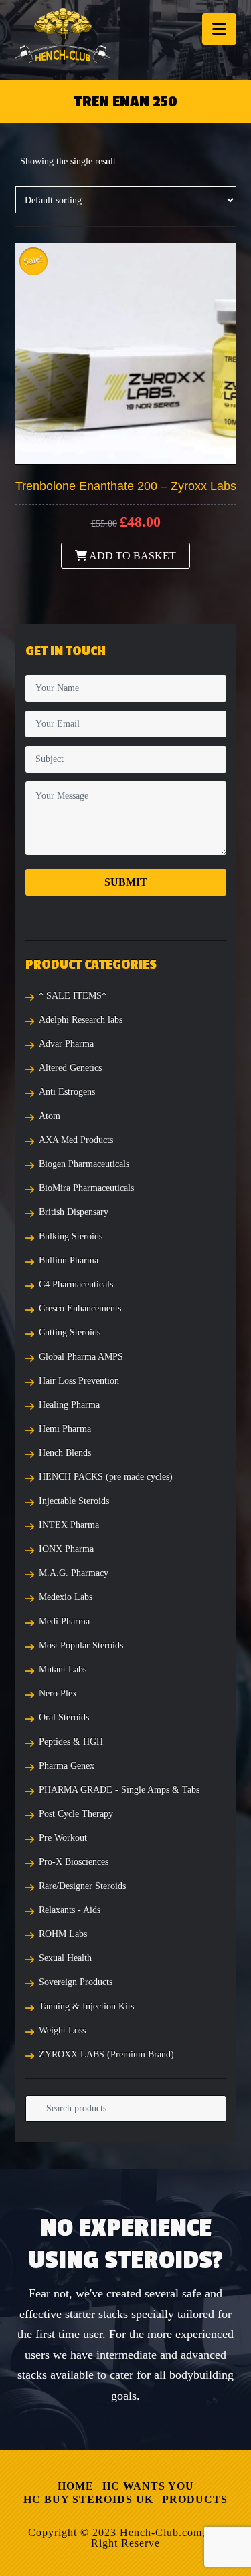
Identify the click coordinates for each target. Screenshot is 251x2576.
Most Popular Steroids (81, 1645)
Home (76, 2486)
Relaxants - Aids (70, 1910)
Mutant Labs (63, 1669)
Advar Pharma (66, 1044)
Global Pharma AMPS (81, 1357)
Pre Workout (63, 1838)
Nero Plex (58, 1693)
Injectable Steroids (74, 1501)
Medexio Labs (66, 1597)
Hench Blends (65, 1453)
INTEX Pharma (69, 1525)
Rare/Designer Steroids (82, 1886)
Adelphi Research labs (81, 1020)
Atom (50, 1116)
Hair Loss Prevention (79, 1381)
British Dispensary (74, 1212)
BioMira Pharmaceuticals (86, 1188)
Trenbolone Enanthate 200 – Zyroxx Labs (126, 486)
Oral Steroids (64, 1717)
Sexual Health (65, 1958)
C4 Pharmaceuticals (76, 1284)
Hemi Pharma (65, 1429)
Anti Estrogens (67, 1092)
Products (195, 2499)
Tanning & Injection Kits (86, 2006)
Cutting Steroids (70, 1332)
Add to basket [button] (132, 556)
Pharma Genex (67, 1766)
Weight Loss (62, 2030)
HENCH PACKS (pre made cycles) (106, 1477)
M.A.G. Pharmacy (74, 1573)
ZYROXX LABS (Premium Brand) (106, 2054)
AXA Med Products (76, 1140)
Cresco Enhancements (80, 1308)
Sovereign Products (76, 1982)
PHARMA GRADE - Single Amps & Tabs (119, 1790)
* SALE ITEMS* (73, 996)
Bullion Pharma (69, 1260)
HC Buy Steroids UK (88, 2499)
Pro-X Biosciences (74, 1862)
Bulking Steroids (71, 1236)
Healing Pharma (69, 1405)
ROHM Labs (63, 1934)
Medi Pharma (64, 1621)
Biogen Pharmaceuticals (84, 1164)
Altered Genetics (70, 1068)
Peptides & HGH (71, 1742)
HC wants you (148, 2486)
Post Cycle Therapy (76, 1814)
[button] (219, 29)
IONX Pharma (66, 1549)
